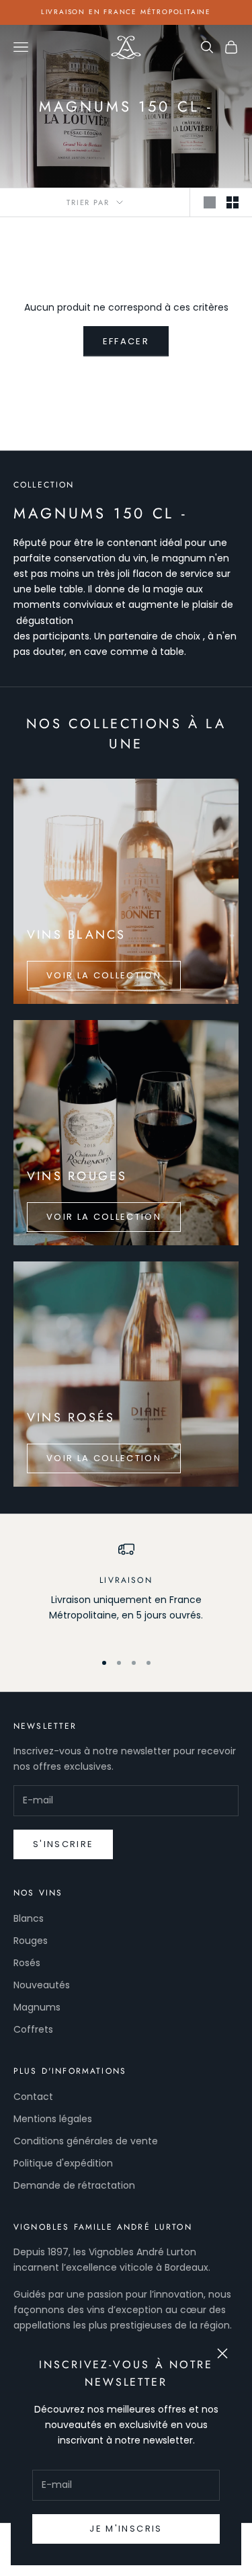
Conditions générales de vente (86, 2141)
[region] (126, 1590)
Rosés (27, 1963)
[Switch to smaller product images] (233, 202)
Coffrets (33, 2029)
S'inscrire (63, 1844)
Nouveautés (42, 1985)
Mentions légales (53, 2119)
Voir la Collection (104, 975)
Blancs (29, 1918)
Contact (33, 2097)
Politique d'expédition (63, 2163)
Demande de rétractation (74, 2185)
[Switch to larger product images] (210, 202)
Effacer (126, 341)
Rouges (31, 1941)
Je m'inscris (126, 2529)
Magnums (37, 2007)
